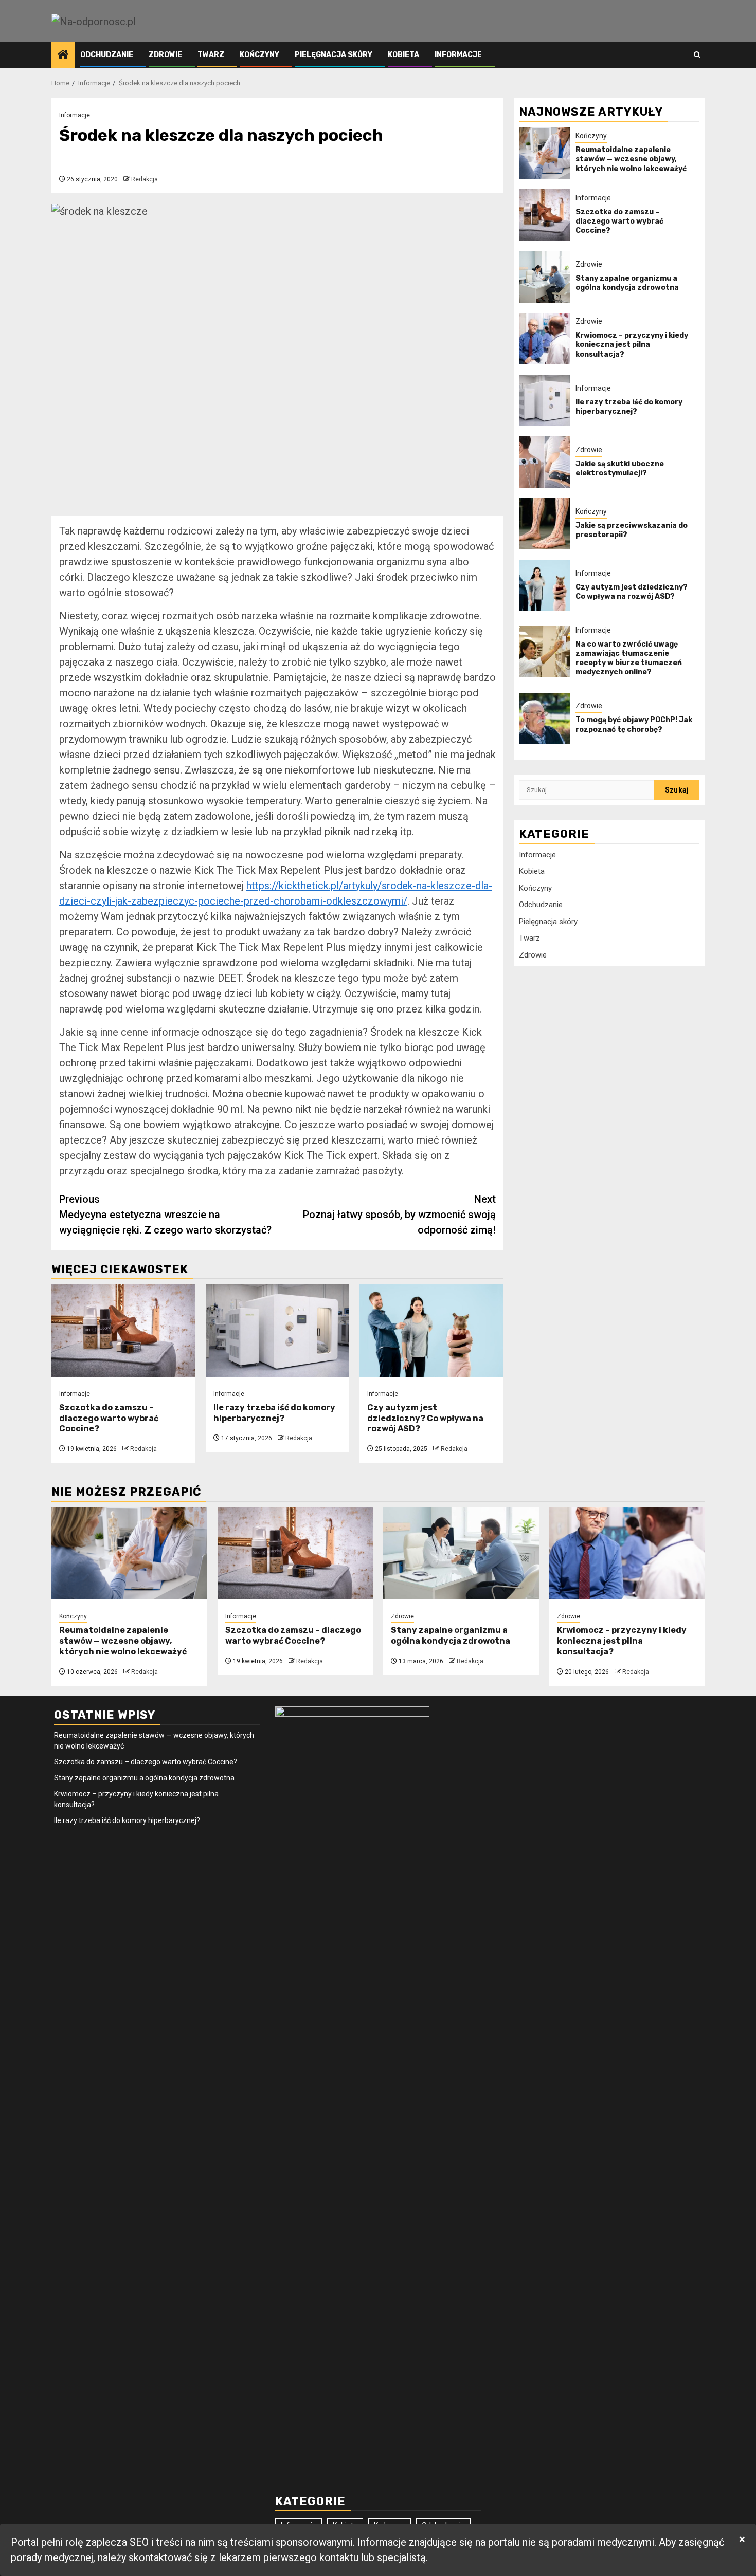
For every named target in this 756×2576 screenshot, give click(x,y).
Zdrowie (165, 55)
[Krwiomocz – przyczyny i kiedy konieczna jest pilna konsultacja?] (545, 339)
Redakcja (145, 179)
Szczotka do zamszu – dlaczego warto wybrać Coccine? (109, 1418)
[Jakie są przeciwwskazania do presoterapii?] (545, 524)
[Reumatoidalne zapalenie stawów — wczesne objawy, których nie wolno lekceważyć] (545, 153)
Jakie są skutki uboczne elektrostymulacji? (620, 468)
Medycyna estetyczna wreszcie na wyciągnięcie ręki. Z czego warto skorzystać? (165, 1215)
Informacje (458, 55)
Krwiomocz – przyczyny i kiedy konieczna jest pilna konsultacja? (632, 345)
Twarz (211, 55)
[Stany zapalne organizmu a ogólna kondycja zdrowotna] (545, 277)
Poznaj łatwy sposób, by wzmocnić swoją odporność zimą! (399, 1215)
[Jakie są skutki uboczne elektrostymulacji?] (545, 462)
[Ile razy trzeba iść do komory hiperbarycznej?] (278, 1331)
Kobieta (403, 55)
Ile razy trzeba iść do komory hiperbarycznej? (274, 1413)
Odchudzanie (107, 55)
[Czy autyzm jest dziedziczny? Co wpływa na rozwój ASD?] (431, 1331)
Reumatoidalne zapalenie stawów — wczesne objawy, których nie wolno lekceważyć (631, 159)
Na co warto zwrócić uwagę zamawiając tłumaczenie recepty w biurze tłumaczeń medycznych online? (629, 658)
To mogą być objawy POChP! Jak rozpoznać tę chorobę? (634, 725)
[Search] (697, 55)
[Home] (63, 56)
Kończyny (259, 55)
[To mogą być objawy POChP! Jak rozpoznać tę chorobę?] (545, 719)
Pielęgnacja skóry (334, 55)
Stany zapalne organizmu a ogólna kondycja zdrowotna (627, 283)
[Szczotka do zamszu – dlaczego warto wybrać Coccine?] (123, 1331)
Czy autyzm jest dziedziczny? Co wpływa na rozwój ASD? (425, 1418)
